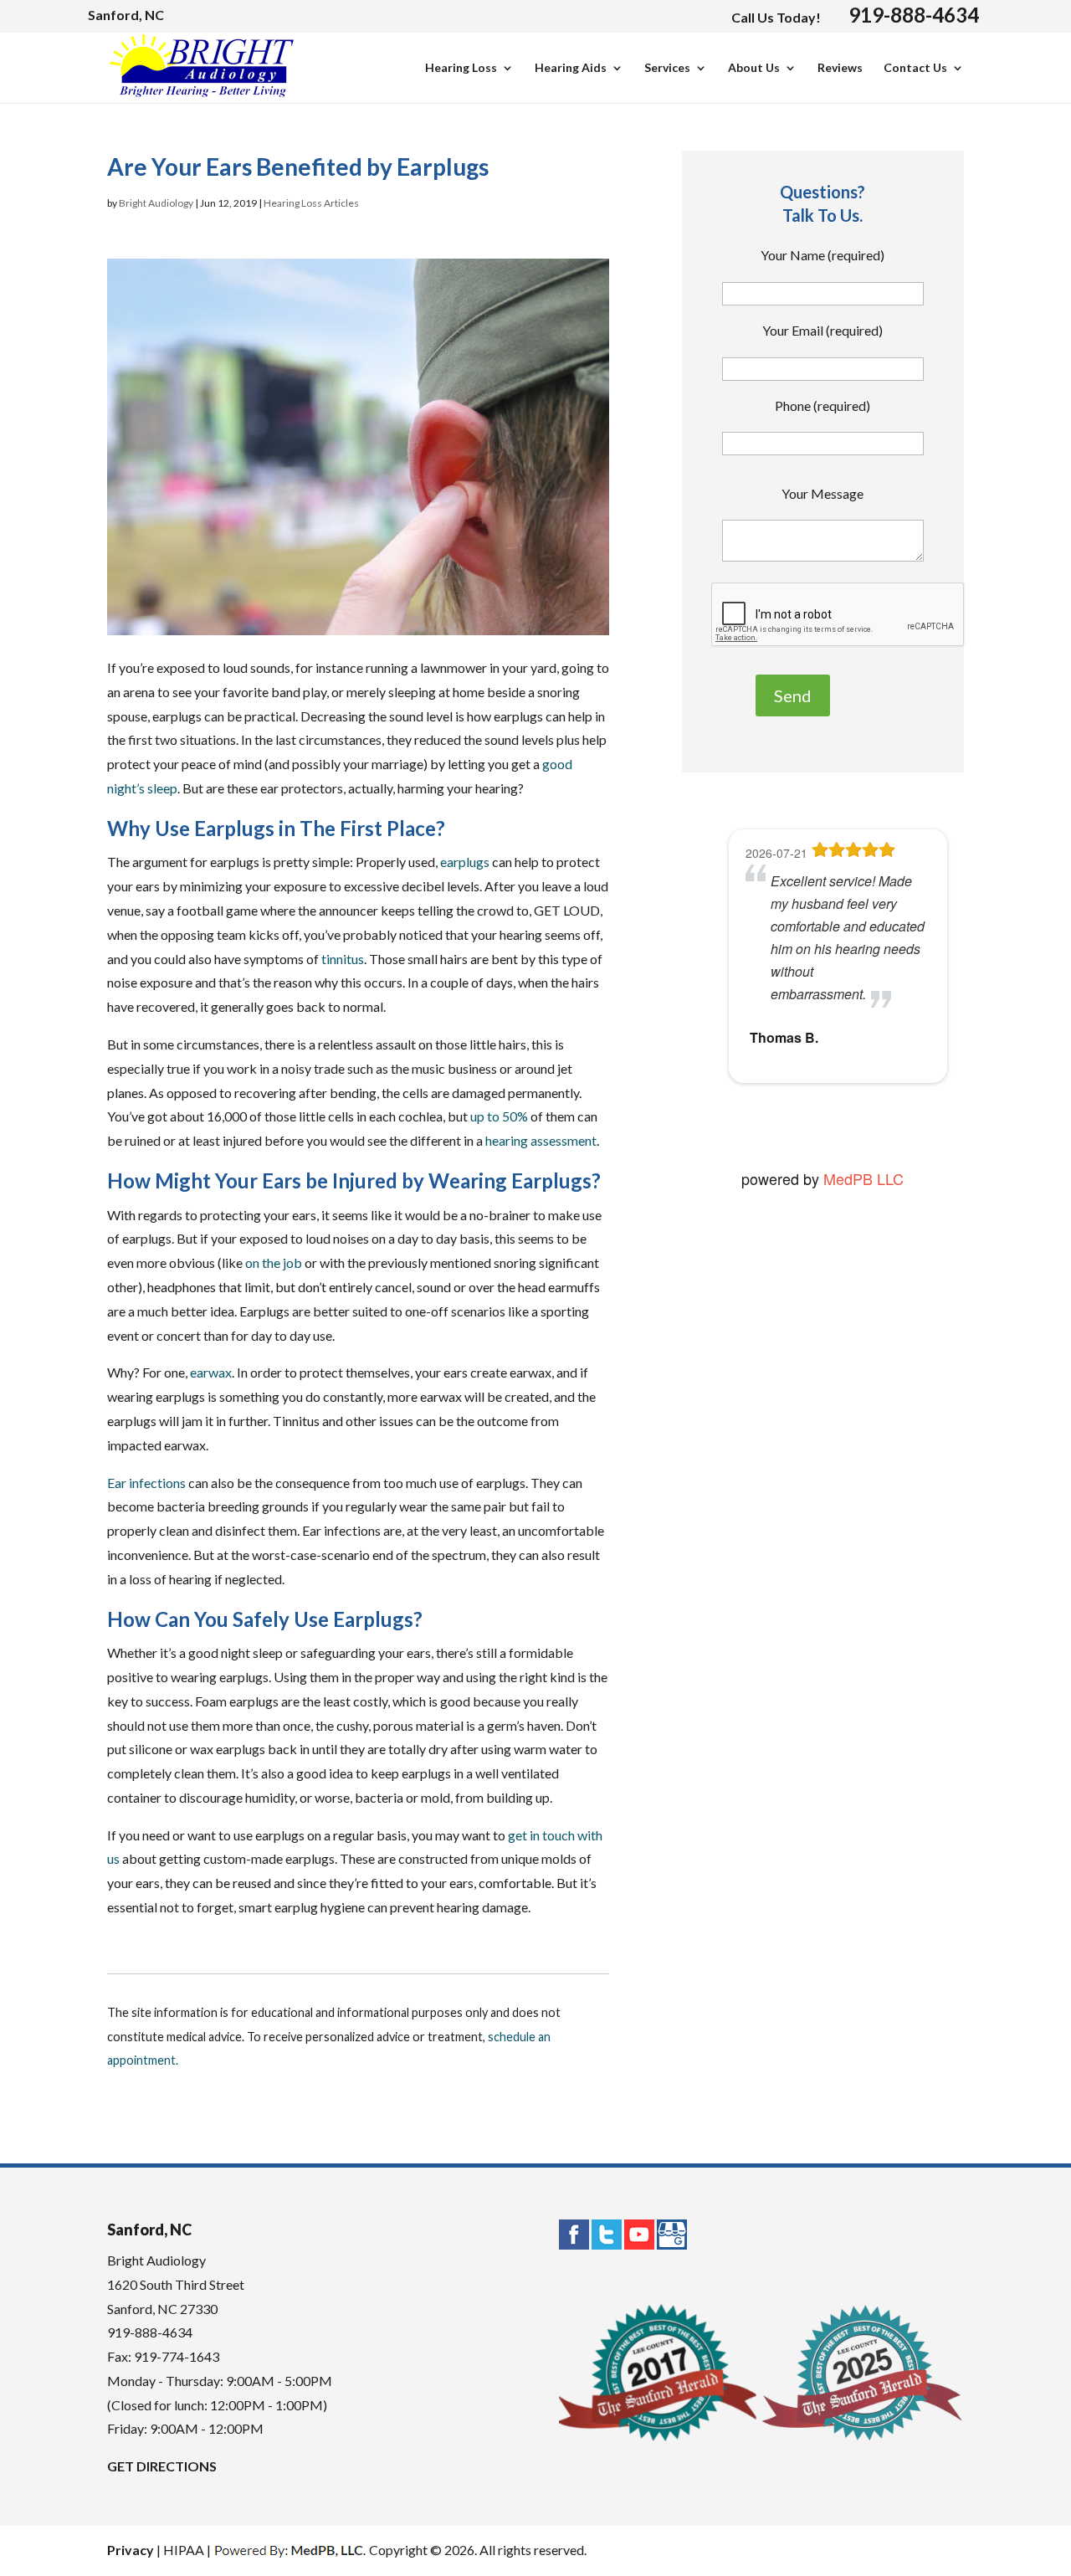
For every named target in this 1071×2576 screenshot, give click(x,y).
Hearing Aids (571, 68)
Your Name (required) (822, 255)
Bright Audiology (156, 203)
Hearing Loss (461, 68)
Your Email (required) (822, 330)
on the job (274, 1262)
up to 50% (499, 1116)
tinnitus (343, 959)
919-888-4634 (914, 15)
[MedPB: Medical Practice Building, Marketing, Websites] (290, 2550)
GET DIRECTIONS (162, 2466)
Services (667, 68)
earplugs (465, 862)
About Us (754, 68)
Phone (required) (822, 405)
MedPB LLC (861, 1178)
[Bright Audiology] (202, 90)
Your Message (822, 493)
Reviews (840, 68)
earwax (211, 1372)
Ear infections (146, 1483)
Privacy (131, 2550)
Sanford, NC (126, 15)
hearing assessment (541, 1140)
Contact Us (915, 68)
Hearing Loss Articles (311, 203)
